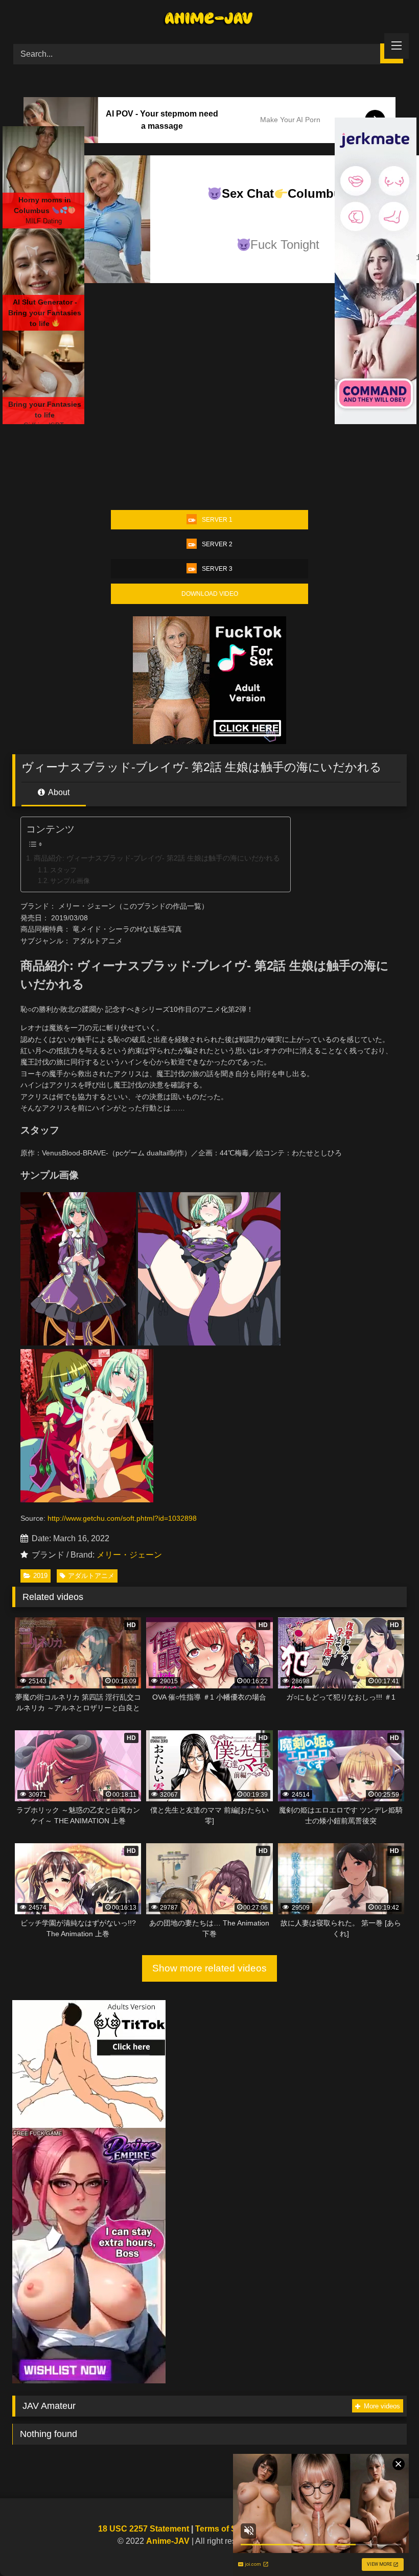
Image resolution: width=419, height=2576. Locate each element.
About (58, 792)
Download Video (210, 594)
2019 (40, 1576)
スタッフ (63, 870)
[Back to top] (387, 2546)
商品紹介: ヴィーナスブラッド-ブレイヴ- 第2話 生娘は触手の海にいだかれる (157, 858)
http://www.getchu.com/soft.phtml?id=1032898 (122, 1518)
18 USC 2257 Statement (144, 2529)
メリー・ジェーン (129, 1555)
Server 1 (217, 520)
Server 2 (217, 544)
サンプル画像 (70, 881)
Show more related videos (209, 1968)
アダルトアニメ (91, 1576)
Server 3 (217, 569)
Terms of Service (228, 2529)
